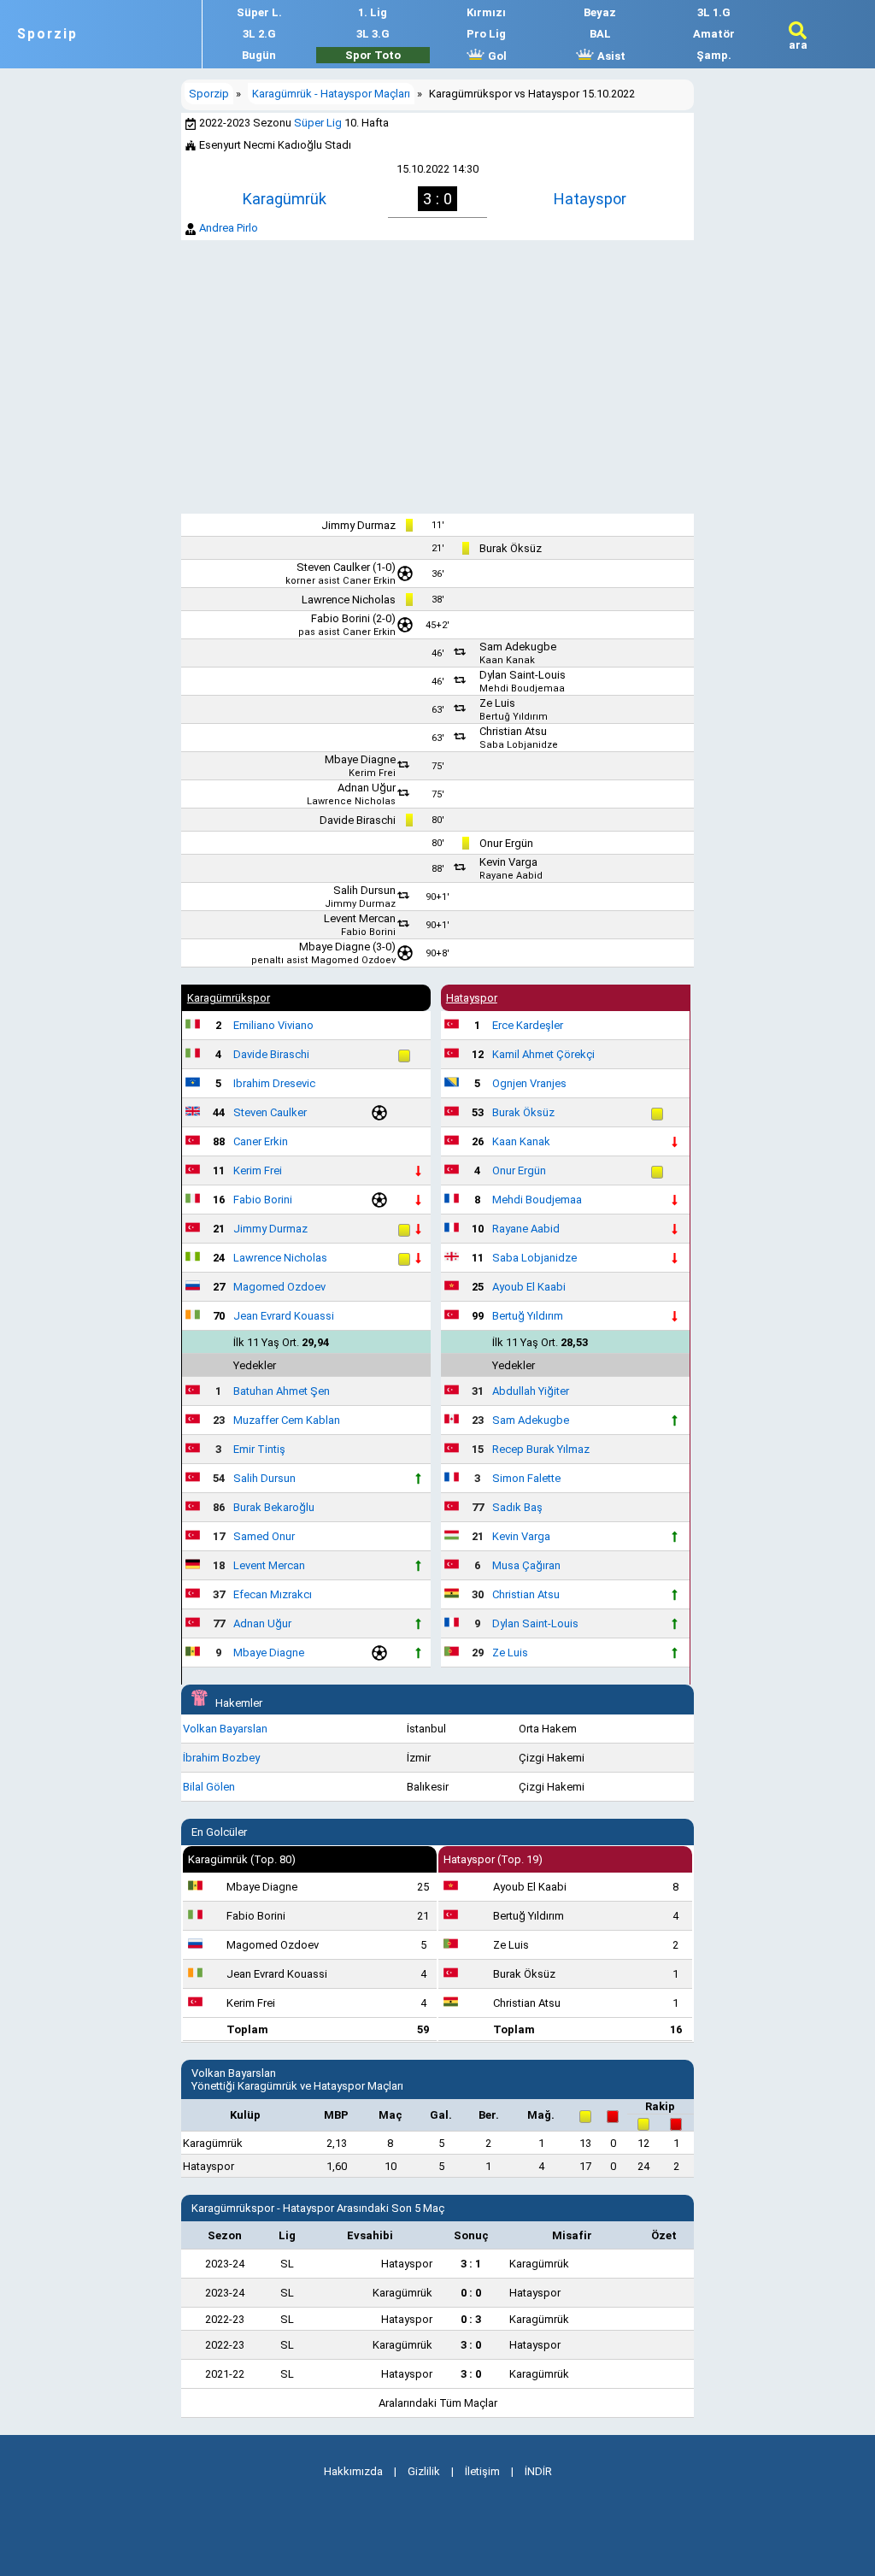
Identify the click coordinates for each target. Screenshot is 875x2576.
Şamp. (714, 55)
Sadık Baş (517, 1507)
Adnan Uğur (367, 788)
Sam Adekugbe (518, 647)
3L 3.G (373, 34)
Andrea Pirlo (229, 228)
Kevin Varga (508, 862)
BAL (600, 34)
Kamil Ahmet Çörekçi (543, 1054)
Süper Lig (318, 123)
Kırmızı (486, 12)
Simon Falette (526, 1478)
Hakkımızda (353, 2471)
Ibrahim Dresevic (274, 1083)
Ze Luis (497, 703)
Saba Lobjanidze (519, 745)
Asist (610, 56)
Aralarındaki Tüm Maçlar (438, 2403)
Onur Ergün (506, 843)
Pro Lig (486, 34)
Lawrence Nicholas (349, 600)
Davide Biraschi (358, 820)
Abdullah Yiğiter (531, 1391)
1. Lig (373, 12)
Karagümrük (285, 199)
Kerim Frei (372, 773)
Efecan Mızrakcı (273, 1594)
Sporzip (47, 34)
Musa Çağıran (526, 1565)
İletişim (482, 2471)
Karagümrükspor (229, 998)
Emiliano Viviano (273, 1025)
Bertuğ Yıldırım (514, 717)
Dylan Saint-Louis (523, 675)
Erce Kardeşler (528, 1025)
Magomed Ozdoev (353, 960)
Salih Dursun (364, 890)
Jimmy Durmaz (358, 525)
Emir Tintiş (259, 1449)
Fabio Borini (341, 618)
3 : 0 (471, 2345)
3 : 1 (471, 2264)
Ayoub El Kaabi (529, 1287)
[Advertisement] (437, 377)
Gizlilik (424, 2471)
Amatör (714, 34)
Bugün (259, 55)
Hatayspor (590, 199)
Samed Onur (264, 1536)
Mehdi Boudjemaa (522, 688)
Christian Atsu (513, 731)
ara (798, 45)
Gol (496, 56)
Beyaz (600, 12)
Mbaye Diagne (360, 759)
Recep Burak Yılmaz (541, 1449)
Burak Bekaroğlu (274, 1507)
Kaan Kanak (507, 660)
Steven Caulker (333, 567)
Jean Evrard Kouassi (284, 1316)
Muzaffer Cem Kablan (287, 1420)
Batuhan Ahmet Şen (282, 1391)
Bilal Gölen (209, 1787)
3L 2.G (259, 34)
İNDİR (538, 2471)
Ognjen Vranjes (529, 1083)
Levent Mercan (360, 918)
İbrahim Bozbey (221, 1758)
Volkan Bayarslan (225, 1729)
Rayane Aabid (511, 876)
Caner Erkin (369, 581)
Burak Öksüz (511, 548)
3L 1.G (714, 12)
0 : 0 (471, 2293)
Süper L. (259, 12)
